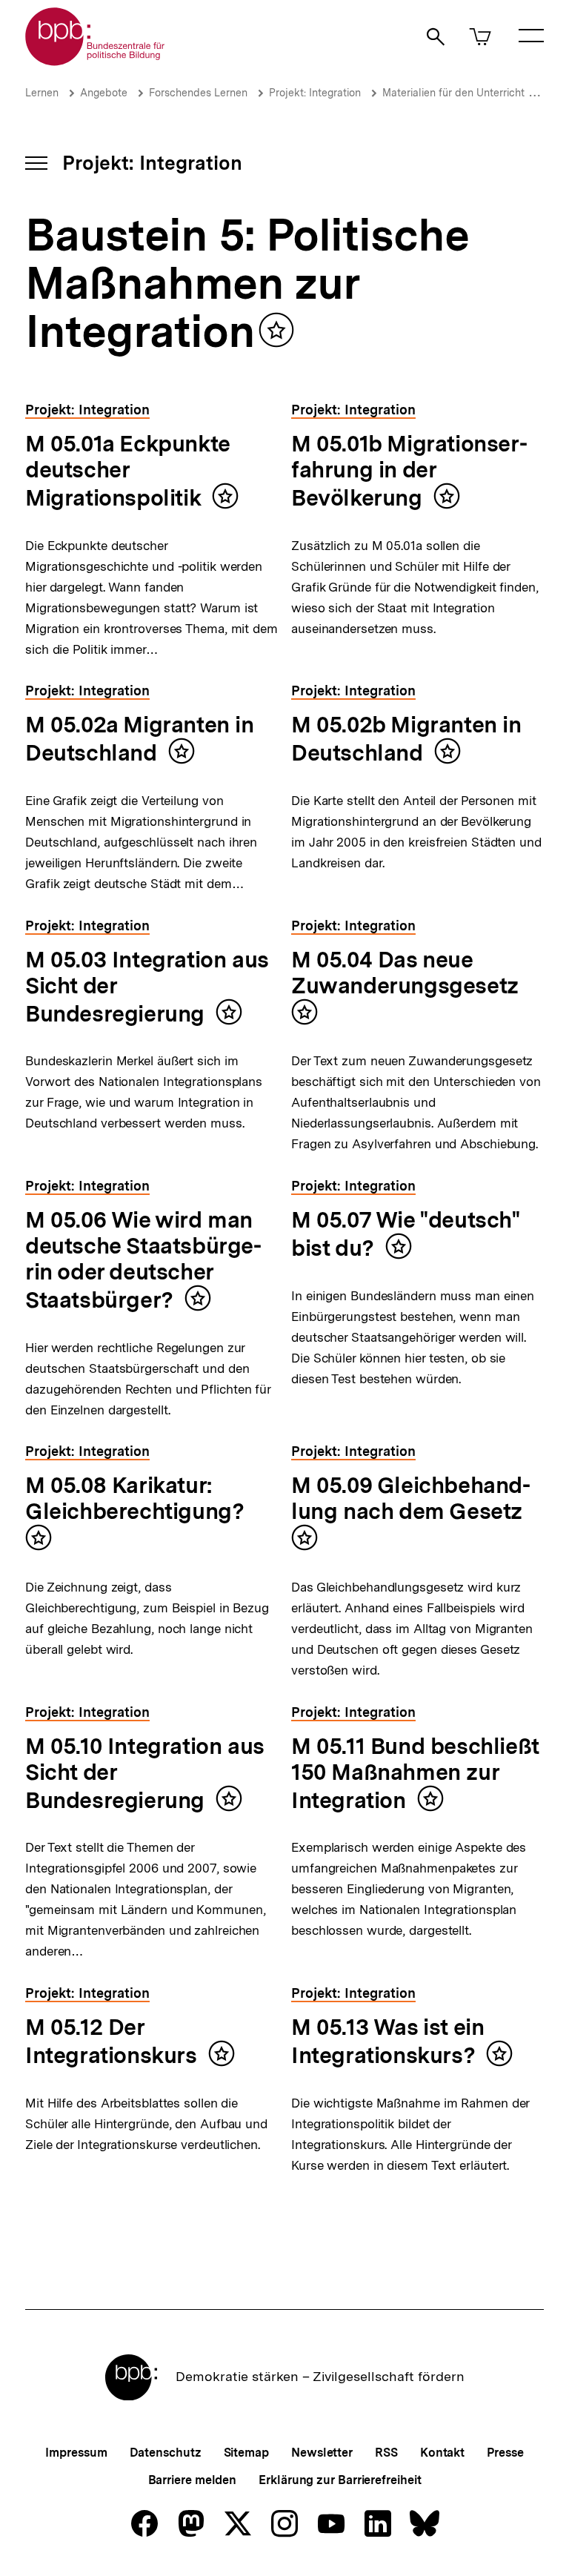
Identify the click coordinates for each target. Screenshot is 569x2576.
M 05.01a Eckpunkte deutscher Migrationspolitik (128, 470)
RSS (386, 2453)
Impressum (76, 2453)
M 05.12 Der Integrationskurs (111, 2041)
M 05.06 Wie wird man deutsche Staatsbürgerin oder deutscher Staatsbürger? (143, 1259)
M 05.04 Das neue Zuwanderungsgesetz (405, 972)
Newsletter (322, 2453)
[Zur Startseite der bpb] (96, 61)
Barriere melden (193, 2480)
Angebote (104, 93)
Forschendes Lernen (198, 93)
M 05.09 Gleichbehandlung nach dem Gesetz (411, 1498)
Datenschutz (166, 2453)
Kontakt (442, 2453)
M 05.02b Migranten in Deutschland (406, 738)
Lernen (42, 93)
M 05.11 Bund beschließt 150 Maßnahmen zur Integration (415, 1773)
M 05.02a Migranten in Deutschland (140, 738)
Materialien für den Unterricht (453, 93)
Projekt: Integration (315, 93)
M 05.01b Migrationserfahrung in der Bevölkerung (409, 470)
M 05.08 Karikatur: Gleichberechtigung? (134, 1498)
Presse (505, 2453)
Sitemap (246, 2453)
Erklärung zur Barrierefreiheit (340, 2480)
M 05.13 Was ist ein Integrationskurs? (387, 2041)
